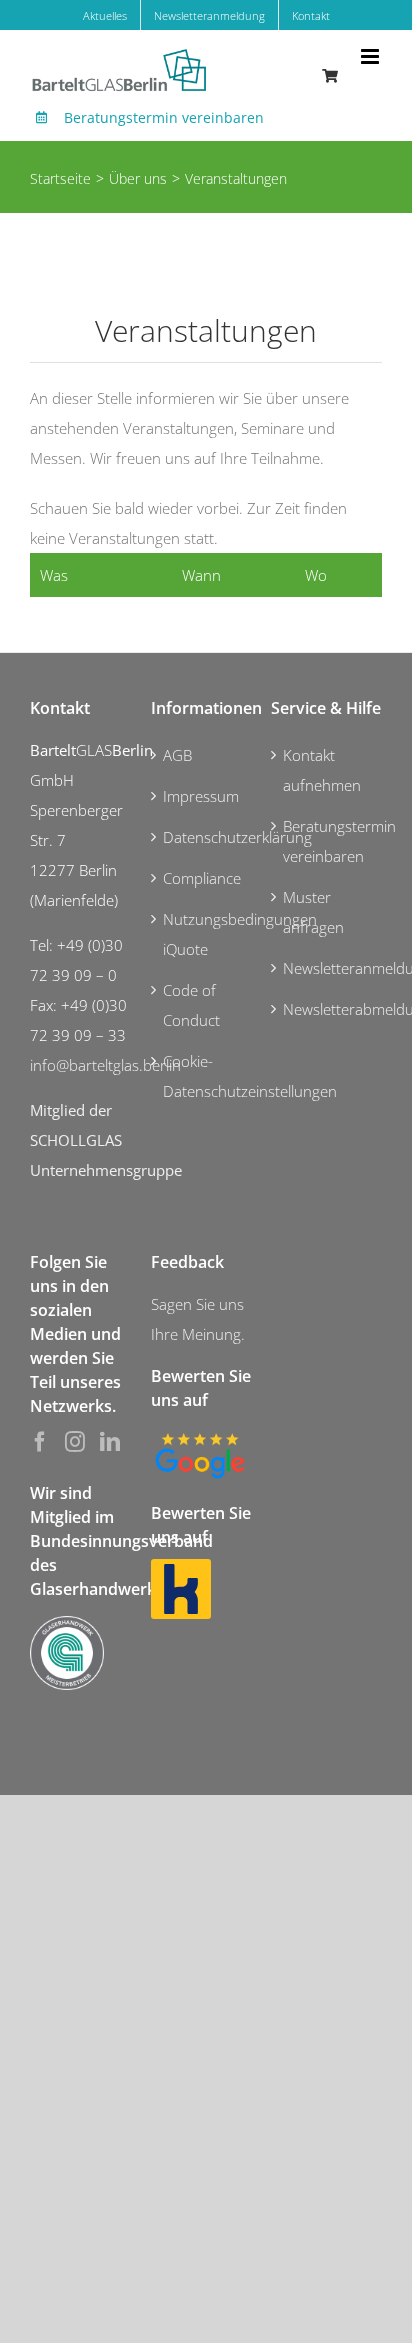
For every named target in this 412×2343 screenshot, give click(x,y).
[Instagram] (75, 1442)
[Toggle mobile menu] (371, 56)
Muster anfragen (313, 912)
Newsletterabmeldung (327, 1009)
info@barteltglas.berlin (105, 1065)
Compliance (202, 878)
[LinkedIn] (110, 1442)
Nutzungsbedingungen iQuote (207, 934)
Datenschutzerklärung (207, 837)
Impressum (201, 796)
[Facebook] (40, 1442)
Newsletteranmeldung (327, 968)
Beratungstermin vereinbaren (164, 117)
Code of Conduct (191, 1005)
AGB (177, 755)
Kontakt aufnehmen (322, 770)
